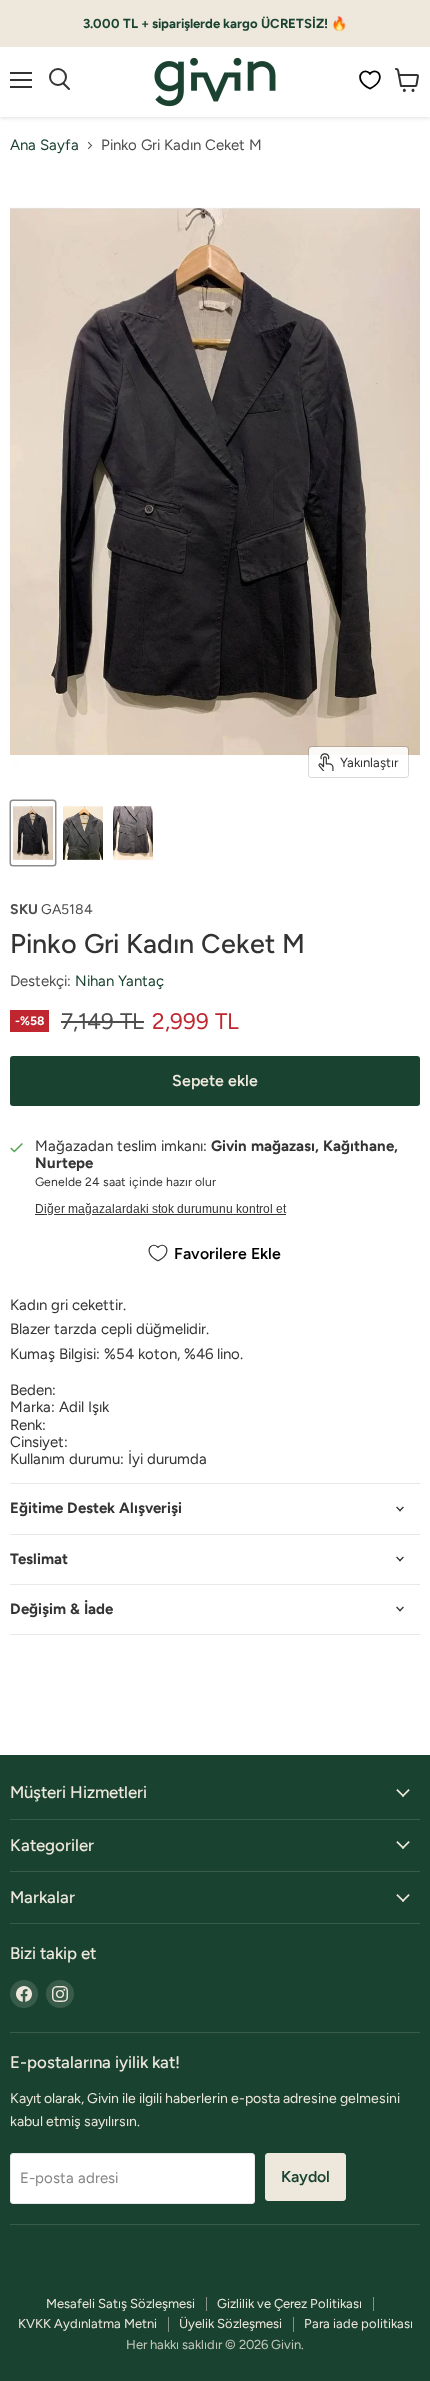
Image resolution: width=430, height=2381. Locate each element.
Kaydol (305, 2176)
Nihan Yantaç (119, 981)
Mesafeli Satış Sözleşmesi (120, 2303)
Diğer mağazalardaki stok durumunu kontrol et (160, 1209)
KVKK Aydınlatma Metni (87, 2323)
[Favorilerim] (370, 80)
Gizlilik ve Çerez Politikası (289, 2303)
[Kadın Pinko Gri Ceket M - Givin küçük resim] (33, 833)
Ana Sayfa (44, 145)
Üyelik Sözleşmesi (230, 2323)
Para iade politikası (358, 2323)
